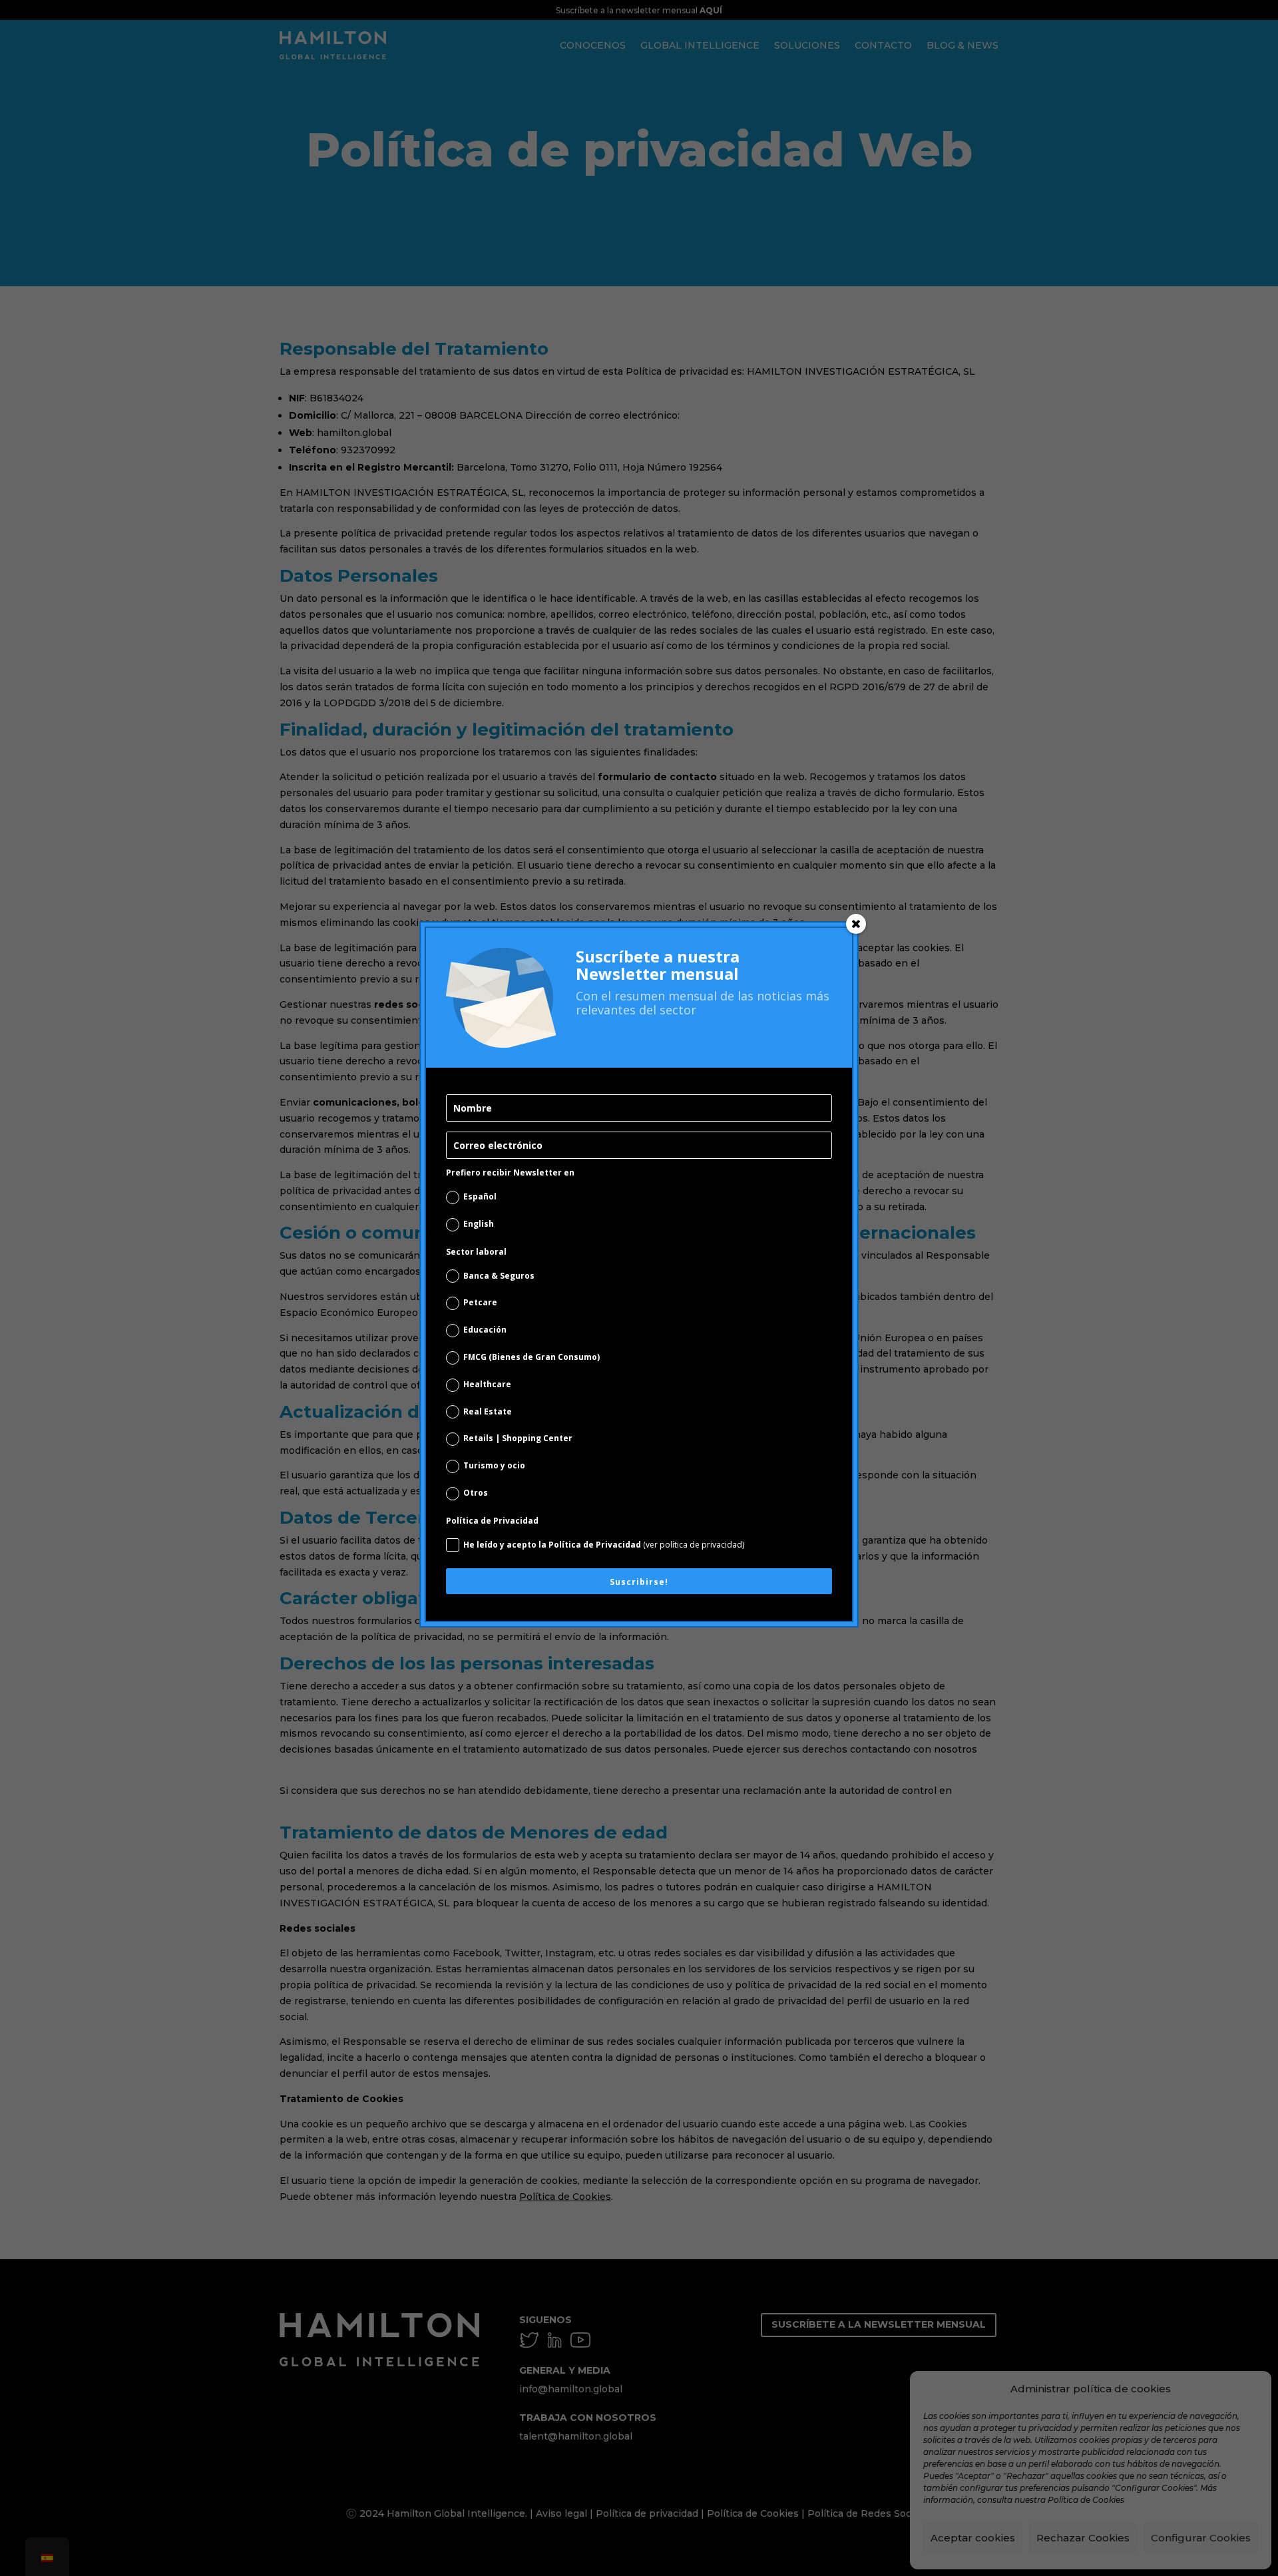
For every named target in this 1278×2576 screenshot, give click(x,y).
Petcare (480, 1302)
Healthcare (487, 1384)
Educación (485, 1330)
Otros (476, 1493)
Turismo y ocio (494, 1465)
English (479, 1224)
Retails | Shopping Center (518, 1438)
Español (480, 1196)
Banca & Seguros (499, 1276)
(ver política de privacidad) (694, 1545)
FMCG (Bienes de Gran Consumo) (532, 1357)
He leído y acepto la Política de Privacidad (604, 1545)
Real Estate (488, 1411)
